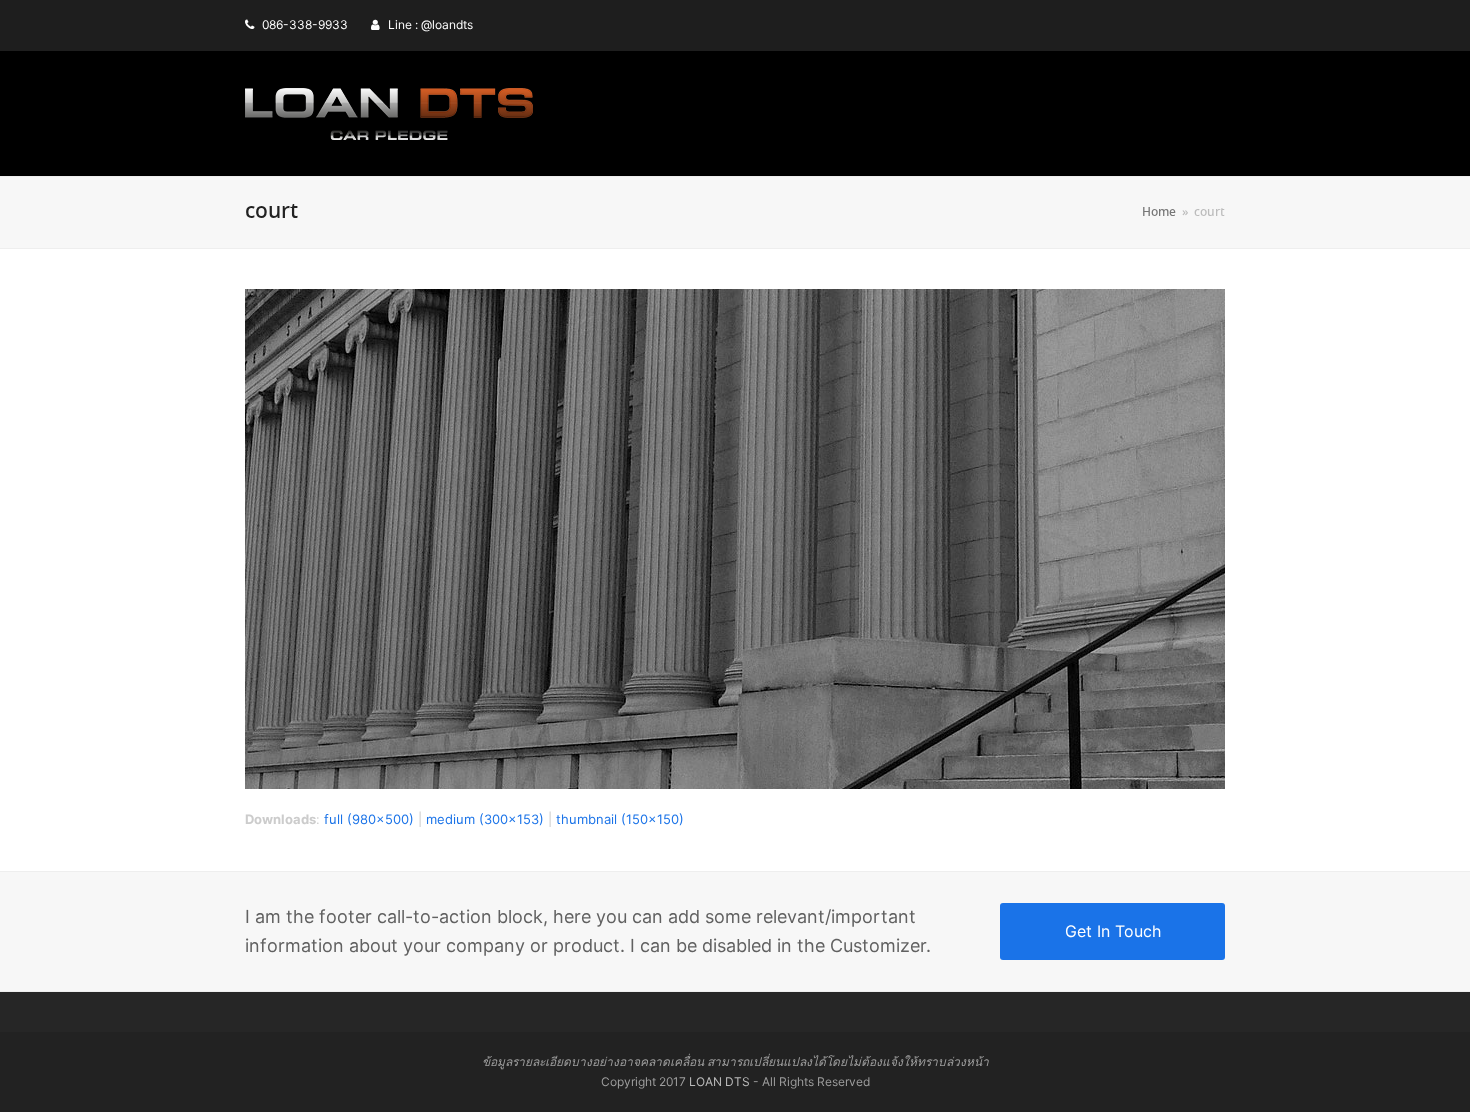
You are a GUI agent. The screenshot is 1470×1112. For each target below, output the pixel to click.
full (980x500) (369, 819)
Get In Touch (1113, 931)
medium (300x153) (485, 819)
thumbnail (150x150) (620, 819)
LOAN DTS (719, 1081)
